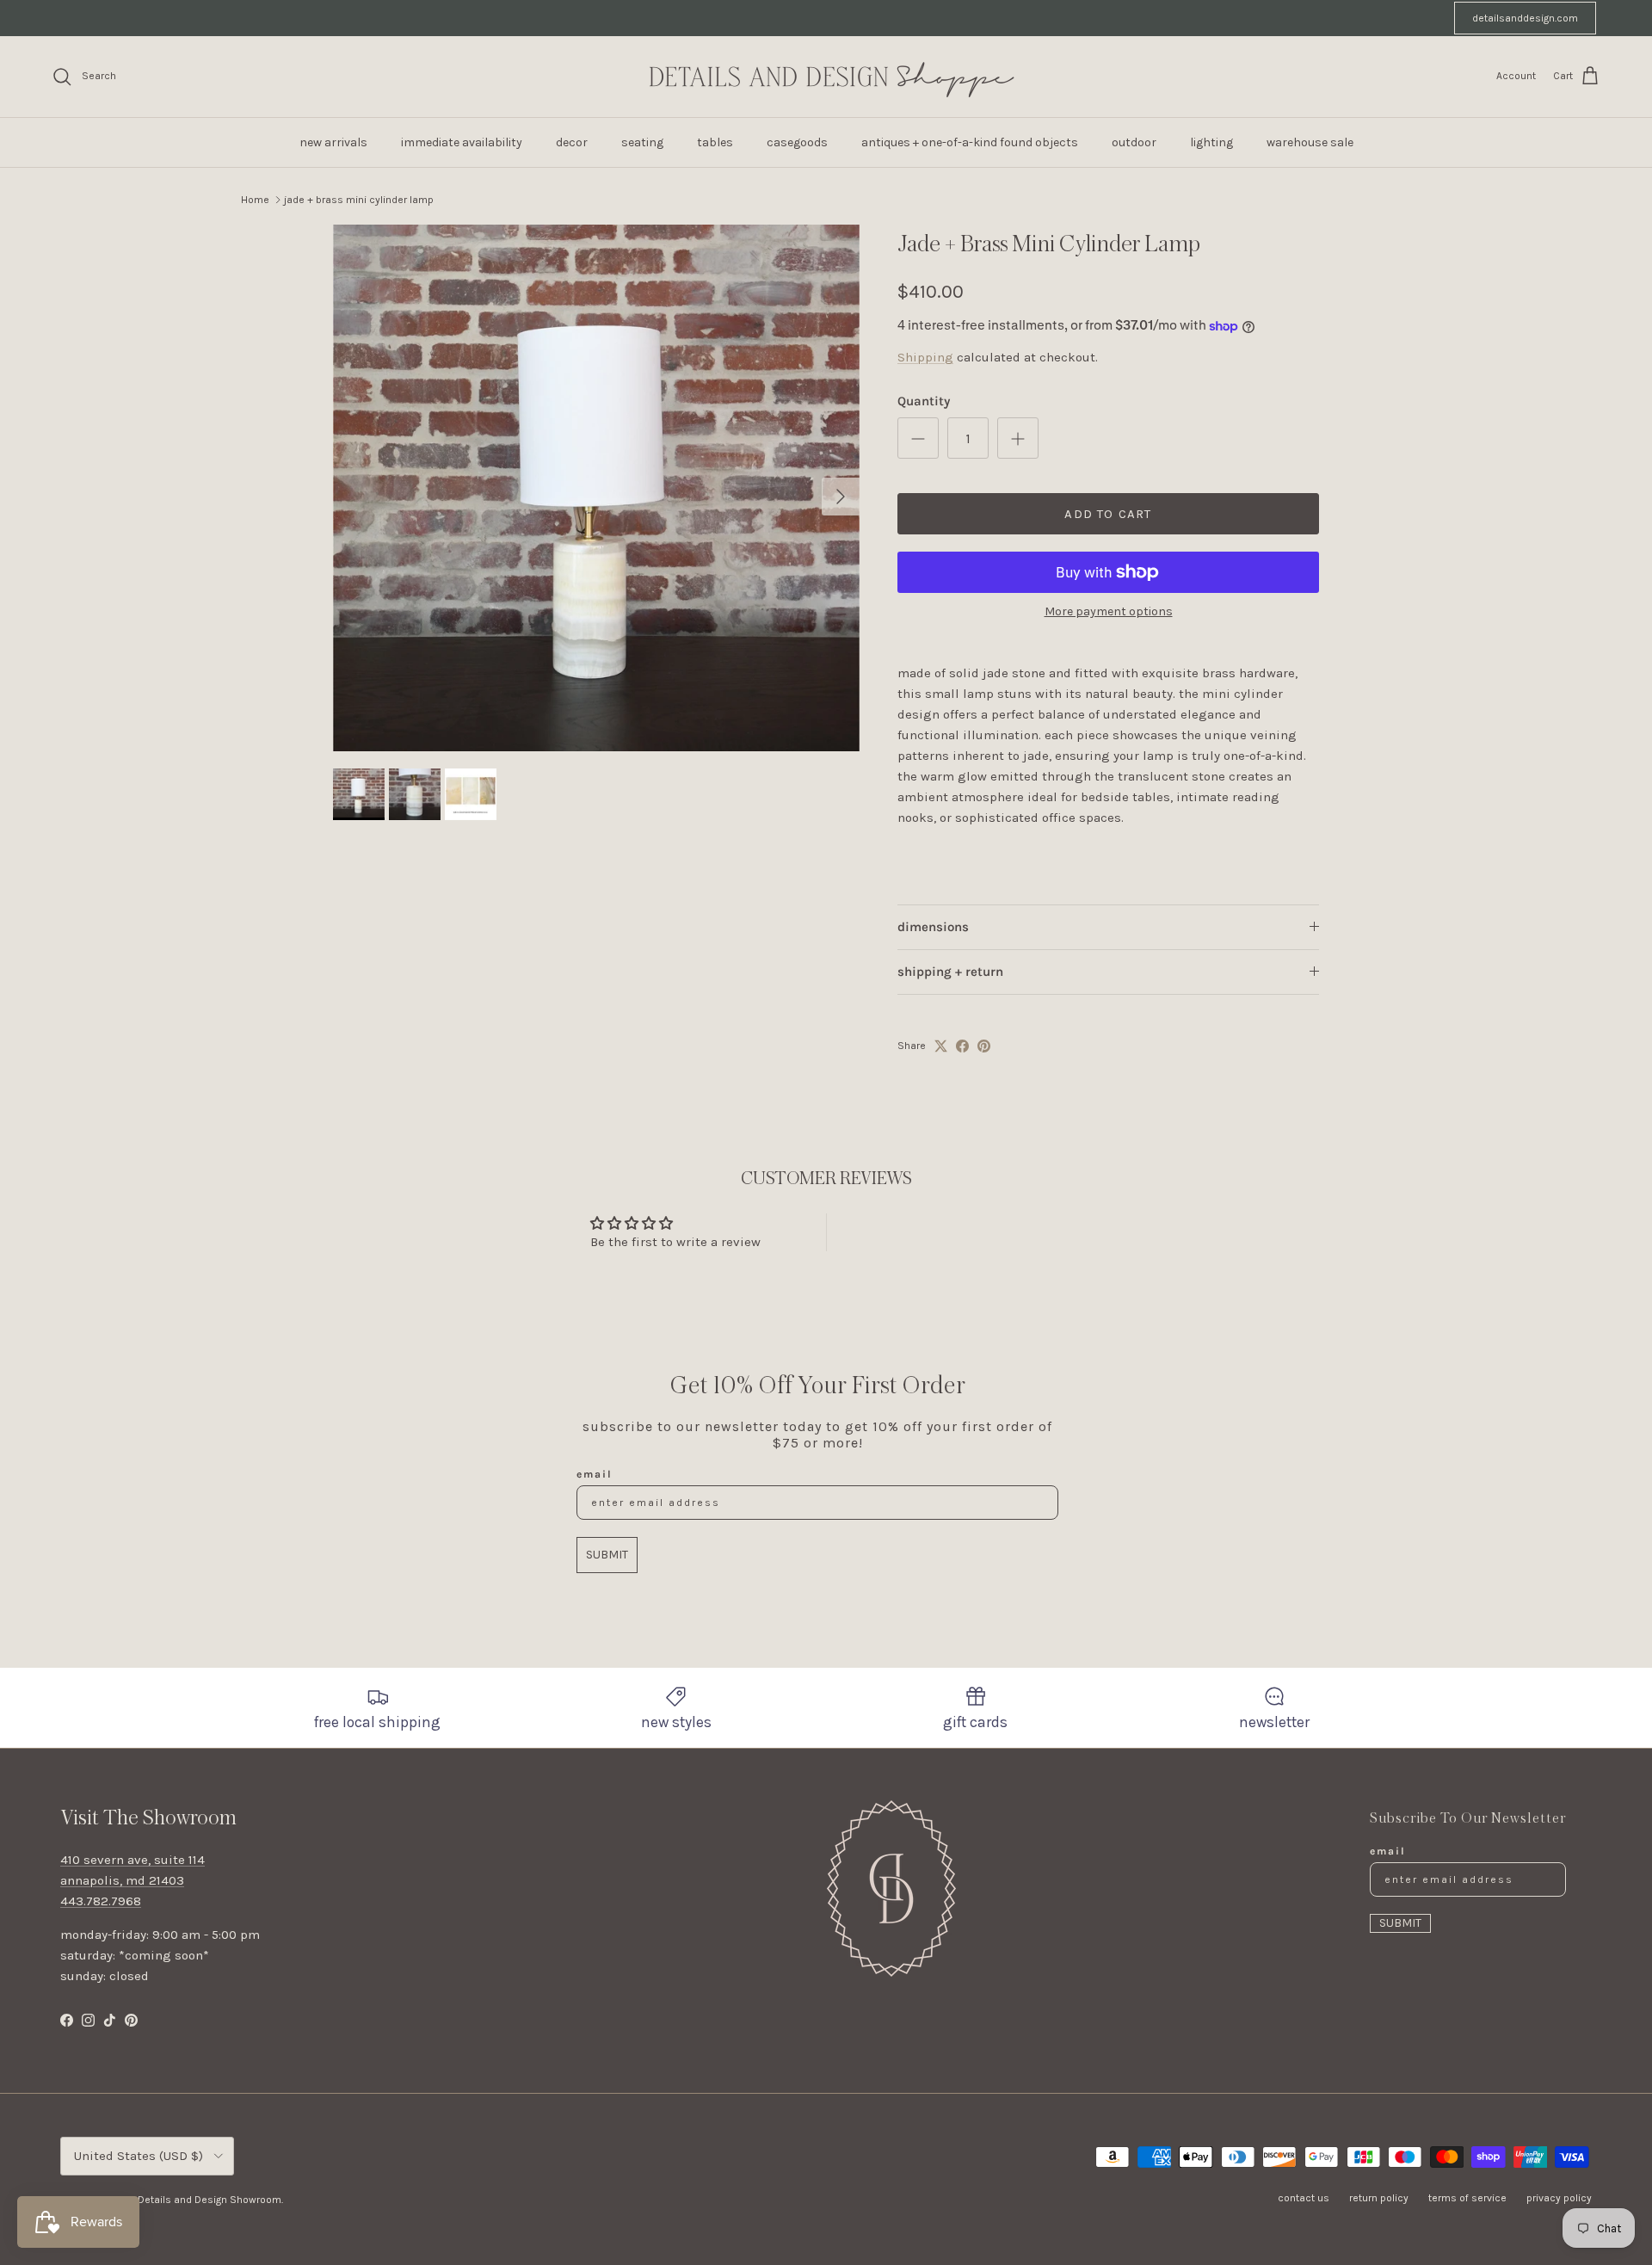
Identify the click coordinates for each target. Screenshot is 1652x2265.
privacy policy (1559, 2198)
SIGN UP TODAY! (1008, 18)
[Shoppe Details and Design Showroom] (826, 77)
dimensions (933, 927)
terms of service (1467, 2198)
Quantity (924, 401)
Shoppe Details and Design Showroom (190, 2200)
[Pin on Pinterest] (984, 1046)
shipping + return (950, 972)
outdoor (1134, 142)
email (595, 1474)
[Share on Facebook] (962, 1046)
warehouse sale (1310, 142)
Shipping (925, 357)
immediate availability (462, 142)
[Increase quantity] (1018, 438)
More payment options (1109, 612)
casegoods (797, 142)
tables (715, 142)
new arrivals (333, 142)
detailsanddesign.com (1525, 18)
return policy (1379, 2198)
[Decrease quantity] (918, 438)
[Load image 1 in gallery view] (596, 488)
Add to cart (1108, 514)
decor (572, 142)
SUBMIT (607, 1555)
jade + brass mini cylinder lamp (359, 200)
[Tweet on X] (941, 1046)
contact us (1304, 2198)
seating (642, 142)
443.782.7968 (101, 1901)
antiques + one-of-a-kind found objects (970, 142)
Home (255, 200)
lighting (1211, 142)
